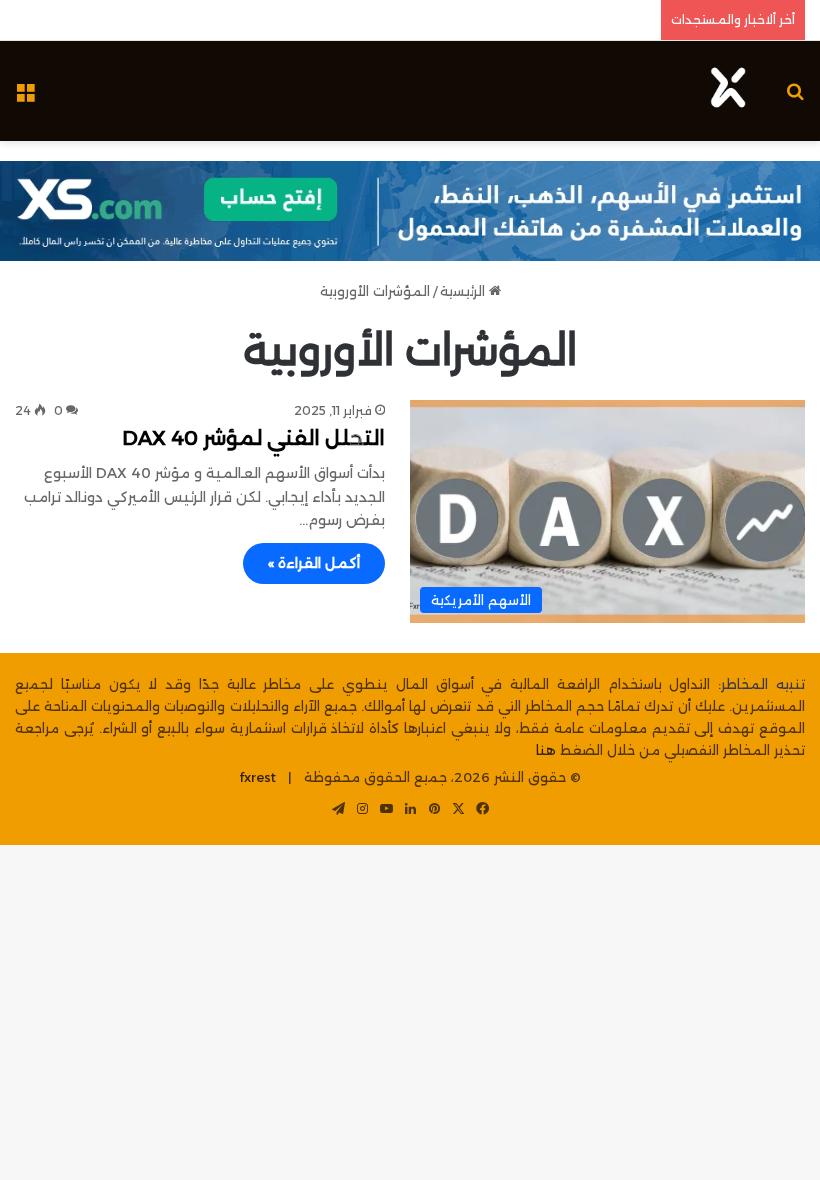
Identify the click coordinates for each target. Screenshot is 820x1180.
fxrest (258, 777)
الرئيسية (464, 291)
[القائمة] (25, 98)
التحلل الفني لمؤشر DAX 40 (253, 438)
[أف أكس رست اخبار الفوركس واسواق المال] (728, 91)
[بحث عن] (795, 98)
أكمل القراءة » (314, 563)
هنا (546, 750)
